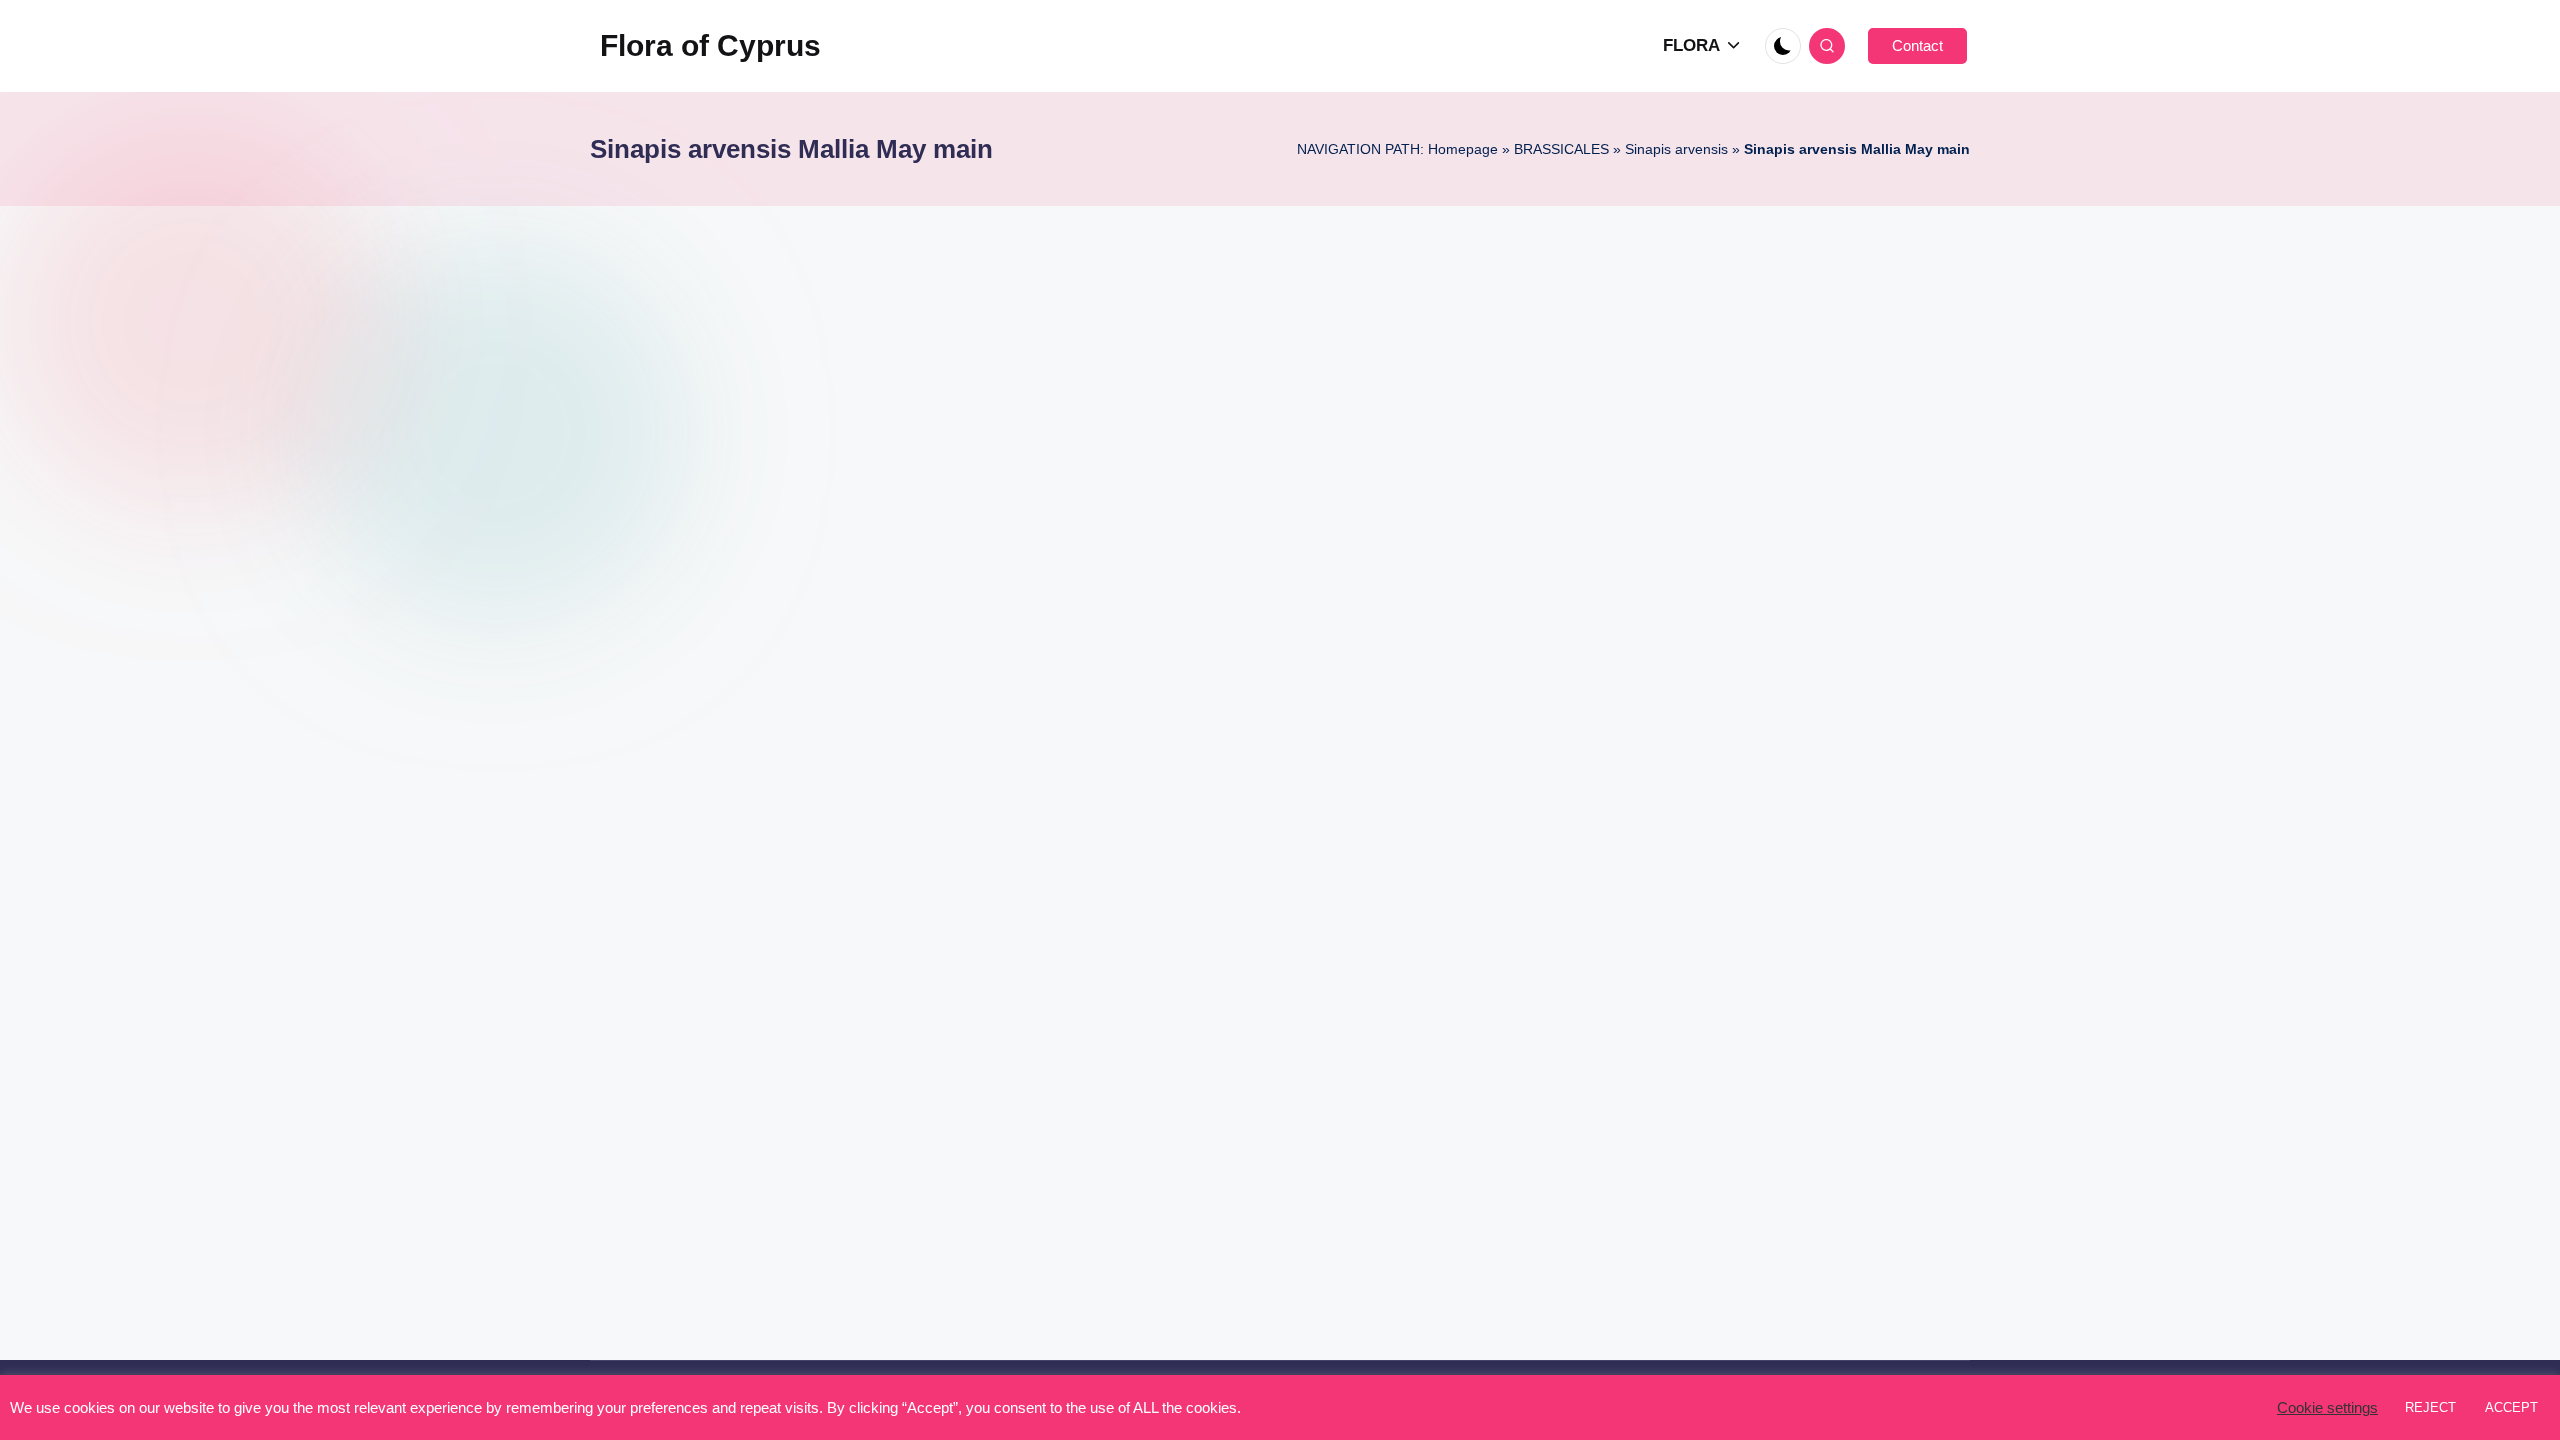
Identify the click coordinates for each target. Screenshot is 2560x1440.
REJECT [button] (2430, 1407)
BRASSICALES (1561, 149)
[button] (1917, 46)
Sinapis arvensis (1676, 149)
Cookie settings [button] (2327, 1408)
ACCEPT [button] (2511, 1407)
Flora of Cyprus (710, 45)
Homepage (1463, 149)
